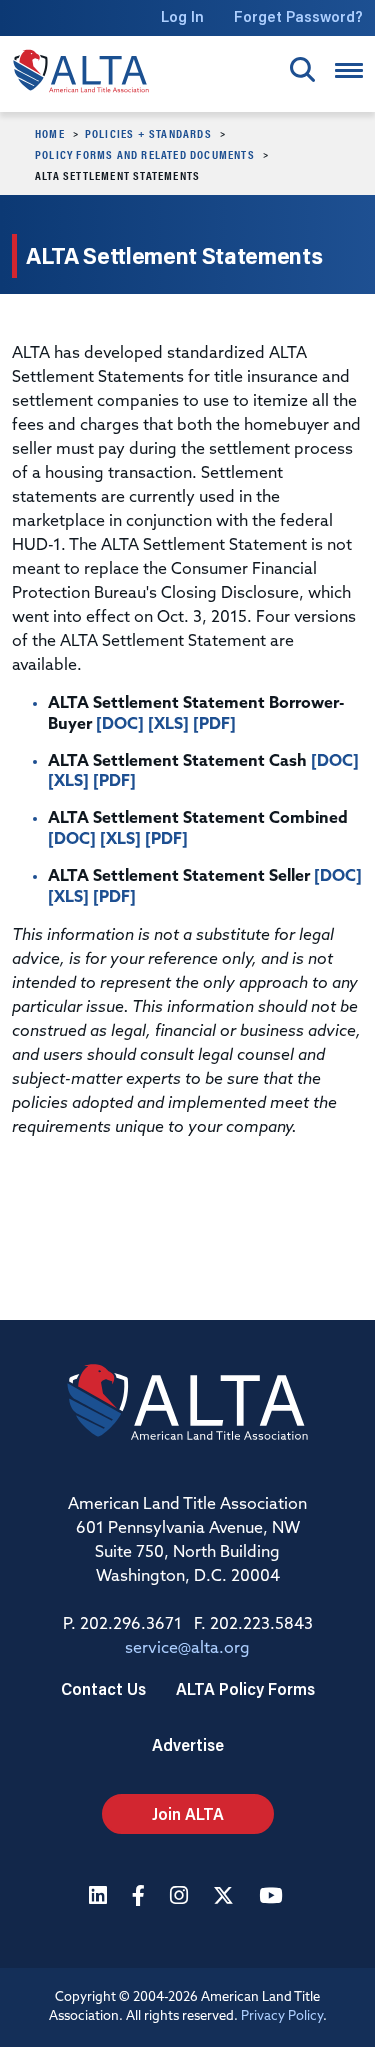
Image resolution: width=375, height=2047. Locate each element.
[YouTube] (273, 1897)
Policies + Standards (148, 133)
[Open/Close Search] (302, 69)
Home (50, 133)
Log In (182, 16)
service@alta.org (187, 1649)
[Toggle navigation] (349, 70)
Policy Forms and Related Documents (145, 154)
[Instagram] (181, 1897)
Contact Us (103, 1688)
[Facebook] (141, 1897)
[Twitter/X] (226, 1897)
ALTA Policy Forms (245, 1688)
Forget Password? (298, 16)
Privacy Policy (282, 2016)
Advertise (188, 1744)
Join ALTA (188, 1813)
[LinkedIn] (100, 1897)
